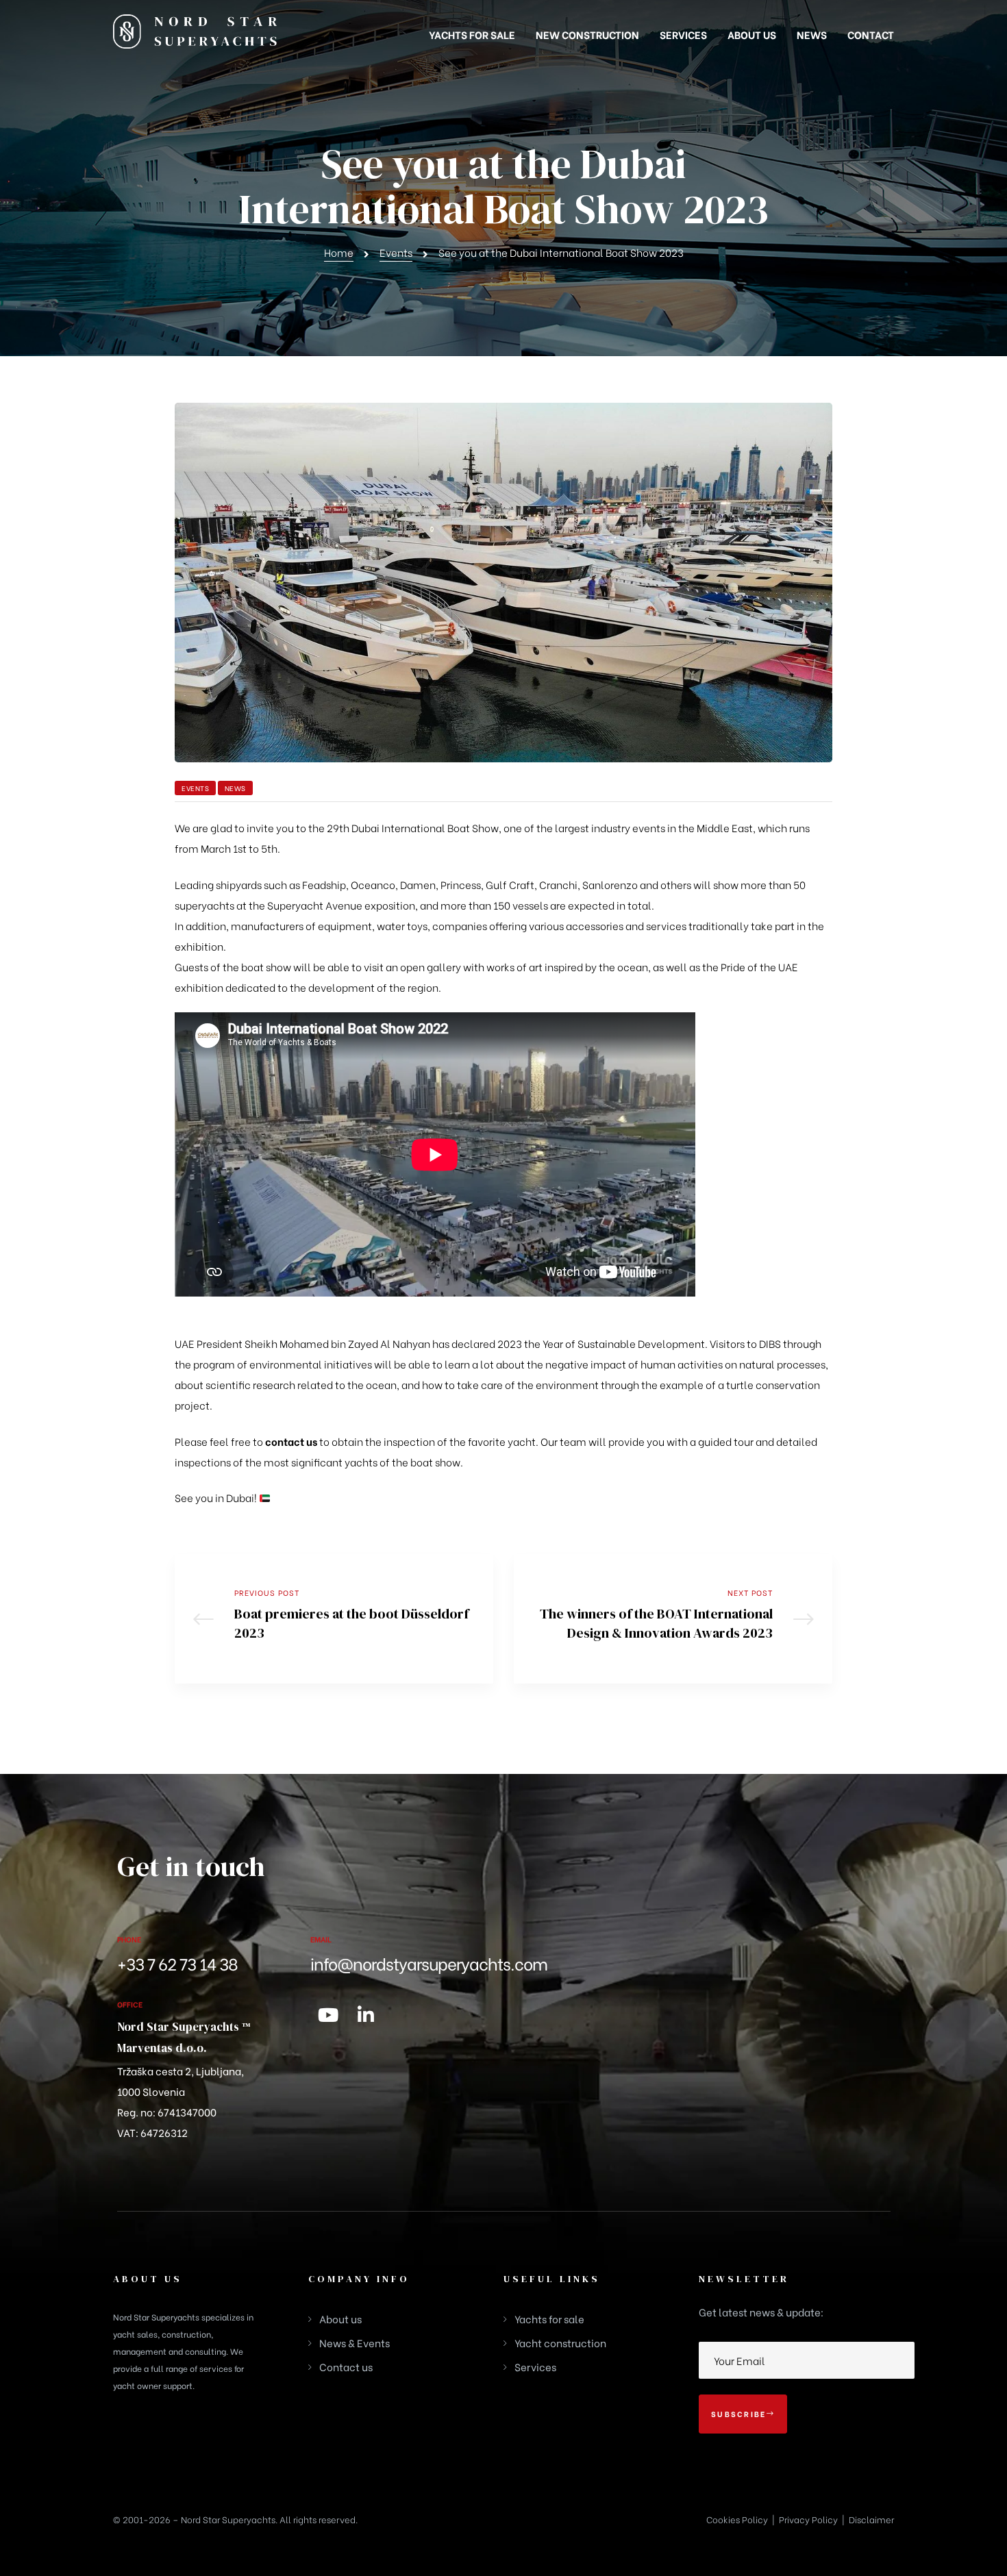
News (235, 788)
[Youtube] (328, 2014)
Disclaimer (871, 2519)
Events (396, 252)
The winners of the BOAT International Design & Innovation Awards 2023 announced (673, 1619)
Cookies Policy (737, 2519)
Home (339, 252)
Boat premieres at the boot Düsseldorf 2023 (334, 1619)
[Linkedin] (366, 2014)
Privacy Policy (808, 2519)
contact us (291, 1441)
